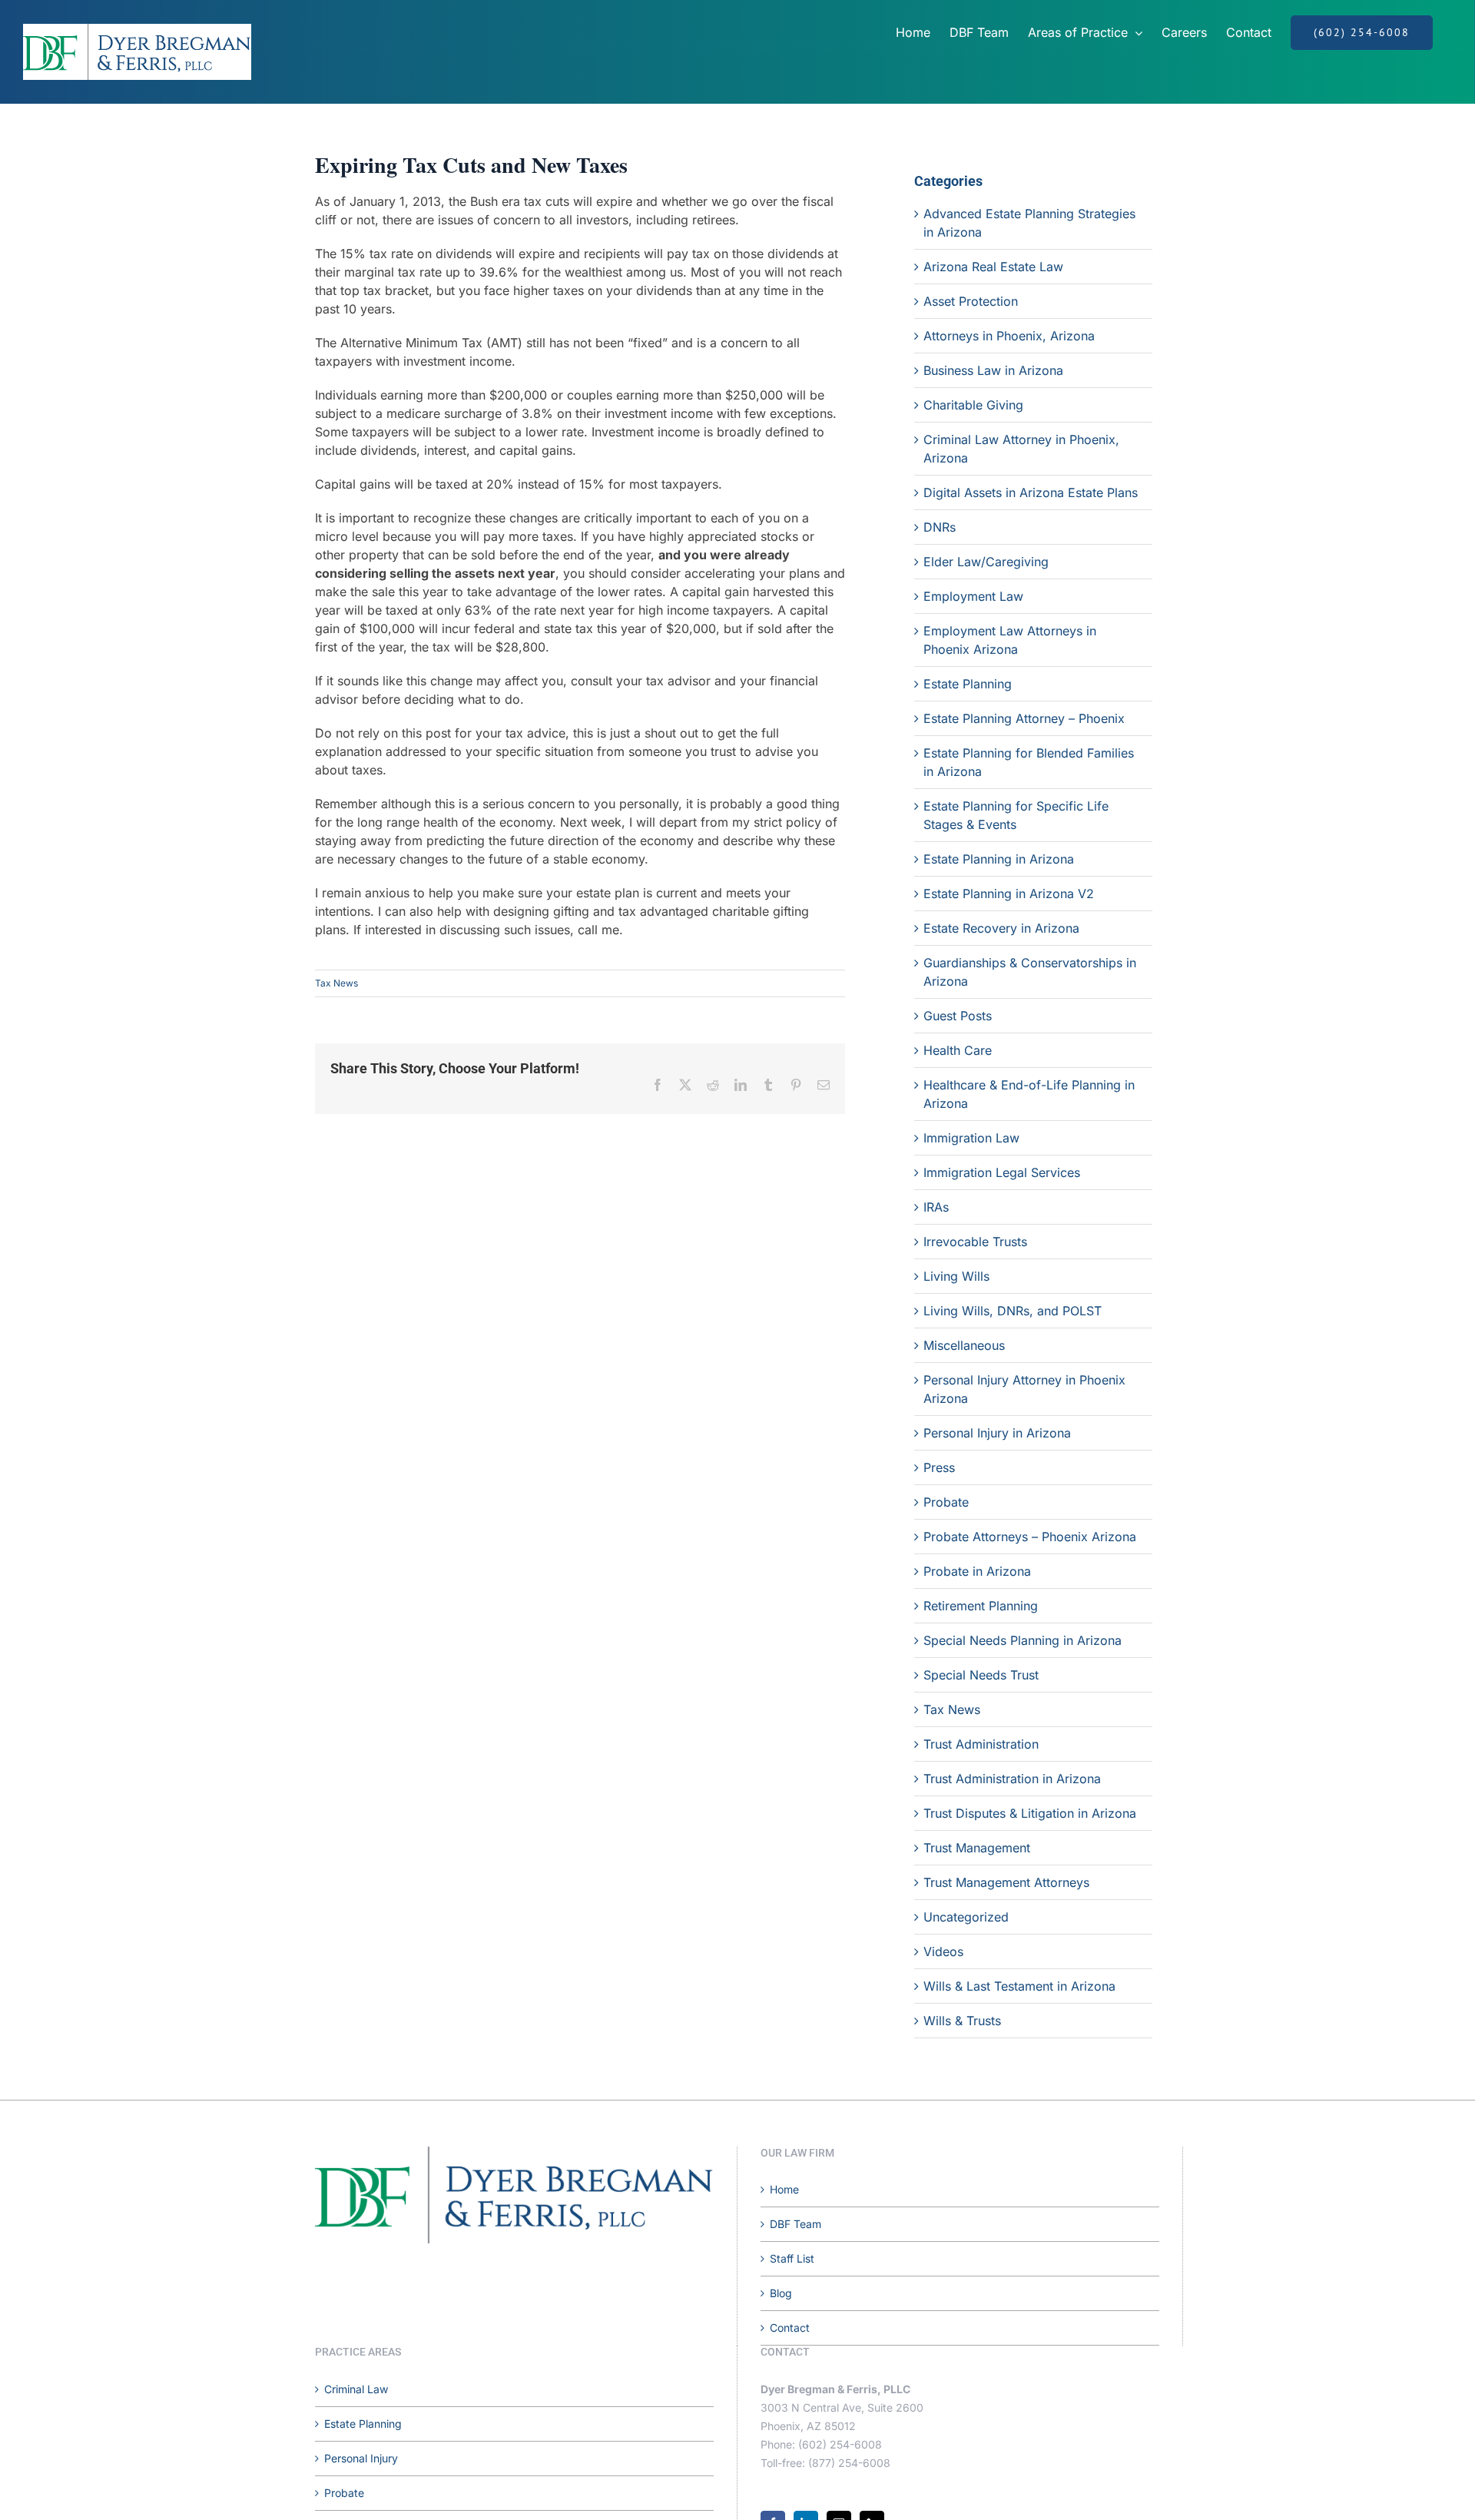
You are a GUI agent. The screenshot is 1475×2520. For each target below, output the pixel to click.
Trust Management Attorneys (1006, 1882)
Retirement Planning (981, 1606)
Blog (781, 2293)
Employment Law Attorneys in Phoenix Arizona (1010, 640)
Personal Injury (361, 2458)
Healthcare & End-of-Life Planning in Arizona (1029, 1094)
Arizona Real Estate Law (993, 267)
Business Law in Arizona (993, 370)
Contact (790, 2328)
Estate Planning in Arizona (999, 859)
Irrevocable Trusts (975, 1242)
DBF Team (796, 2224)
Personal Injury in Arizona (997, 1433)
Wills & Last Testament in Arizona (1019, 1986)
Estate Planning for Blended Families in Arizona (1029, 762)
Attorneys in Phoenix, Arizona (1009, 336)
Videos (943, 1951)
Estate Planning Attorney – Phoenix (1024, 718)
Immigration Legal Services (1002, 1172)
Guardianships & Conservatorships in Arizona (1030, 972)
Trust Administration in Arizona (1012, 1779)
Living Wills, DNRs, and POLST (1013, 1311)
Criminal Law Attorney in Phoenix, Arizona (1021, 449)
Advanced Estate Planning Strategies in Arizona (1029, 223)
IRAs (936, 1207)
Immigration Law (971, 1138)
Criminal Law (356, 2389)
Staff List (792, 2258)
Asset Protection (971, 301)
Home (784, 2189)
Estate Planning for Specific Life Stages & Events (1016, 815)
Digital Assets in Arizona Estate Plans (1031, 492)
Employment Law (973, 596)
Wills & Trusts (962, 2021)
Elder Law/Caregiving (986, 562)
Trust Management (977, 1848)
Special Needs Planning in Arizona (1023, 1640)
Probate (946, 1502)
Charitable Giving (973, 405)
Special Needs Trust (981, 1675)
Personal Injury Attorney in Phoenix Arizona (1024, 1389)
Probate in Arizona (977, 1571)
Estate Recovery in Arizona (1001, 928)
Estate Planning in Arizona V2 (1009, 894)
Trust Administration (981, 1744)
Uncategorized (966, 1917)
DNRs (940, 527)
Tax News (336, 983)
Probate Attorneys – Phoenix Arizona (1030, 1537)
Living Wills (956, 1276)
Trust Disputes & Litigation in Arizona (1030, 1813)
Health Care (958, 1050)
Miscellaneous (964, 1345)
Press (939, 1467)
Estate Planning (968, 684)
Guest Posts (958, 1016)
